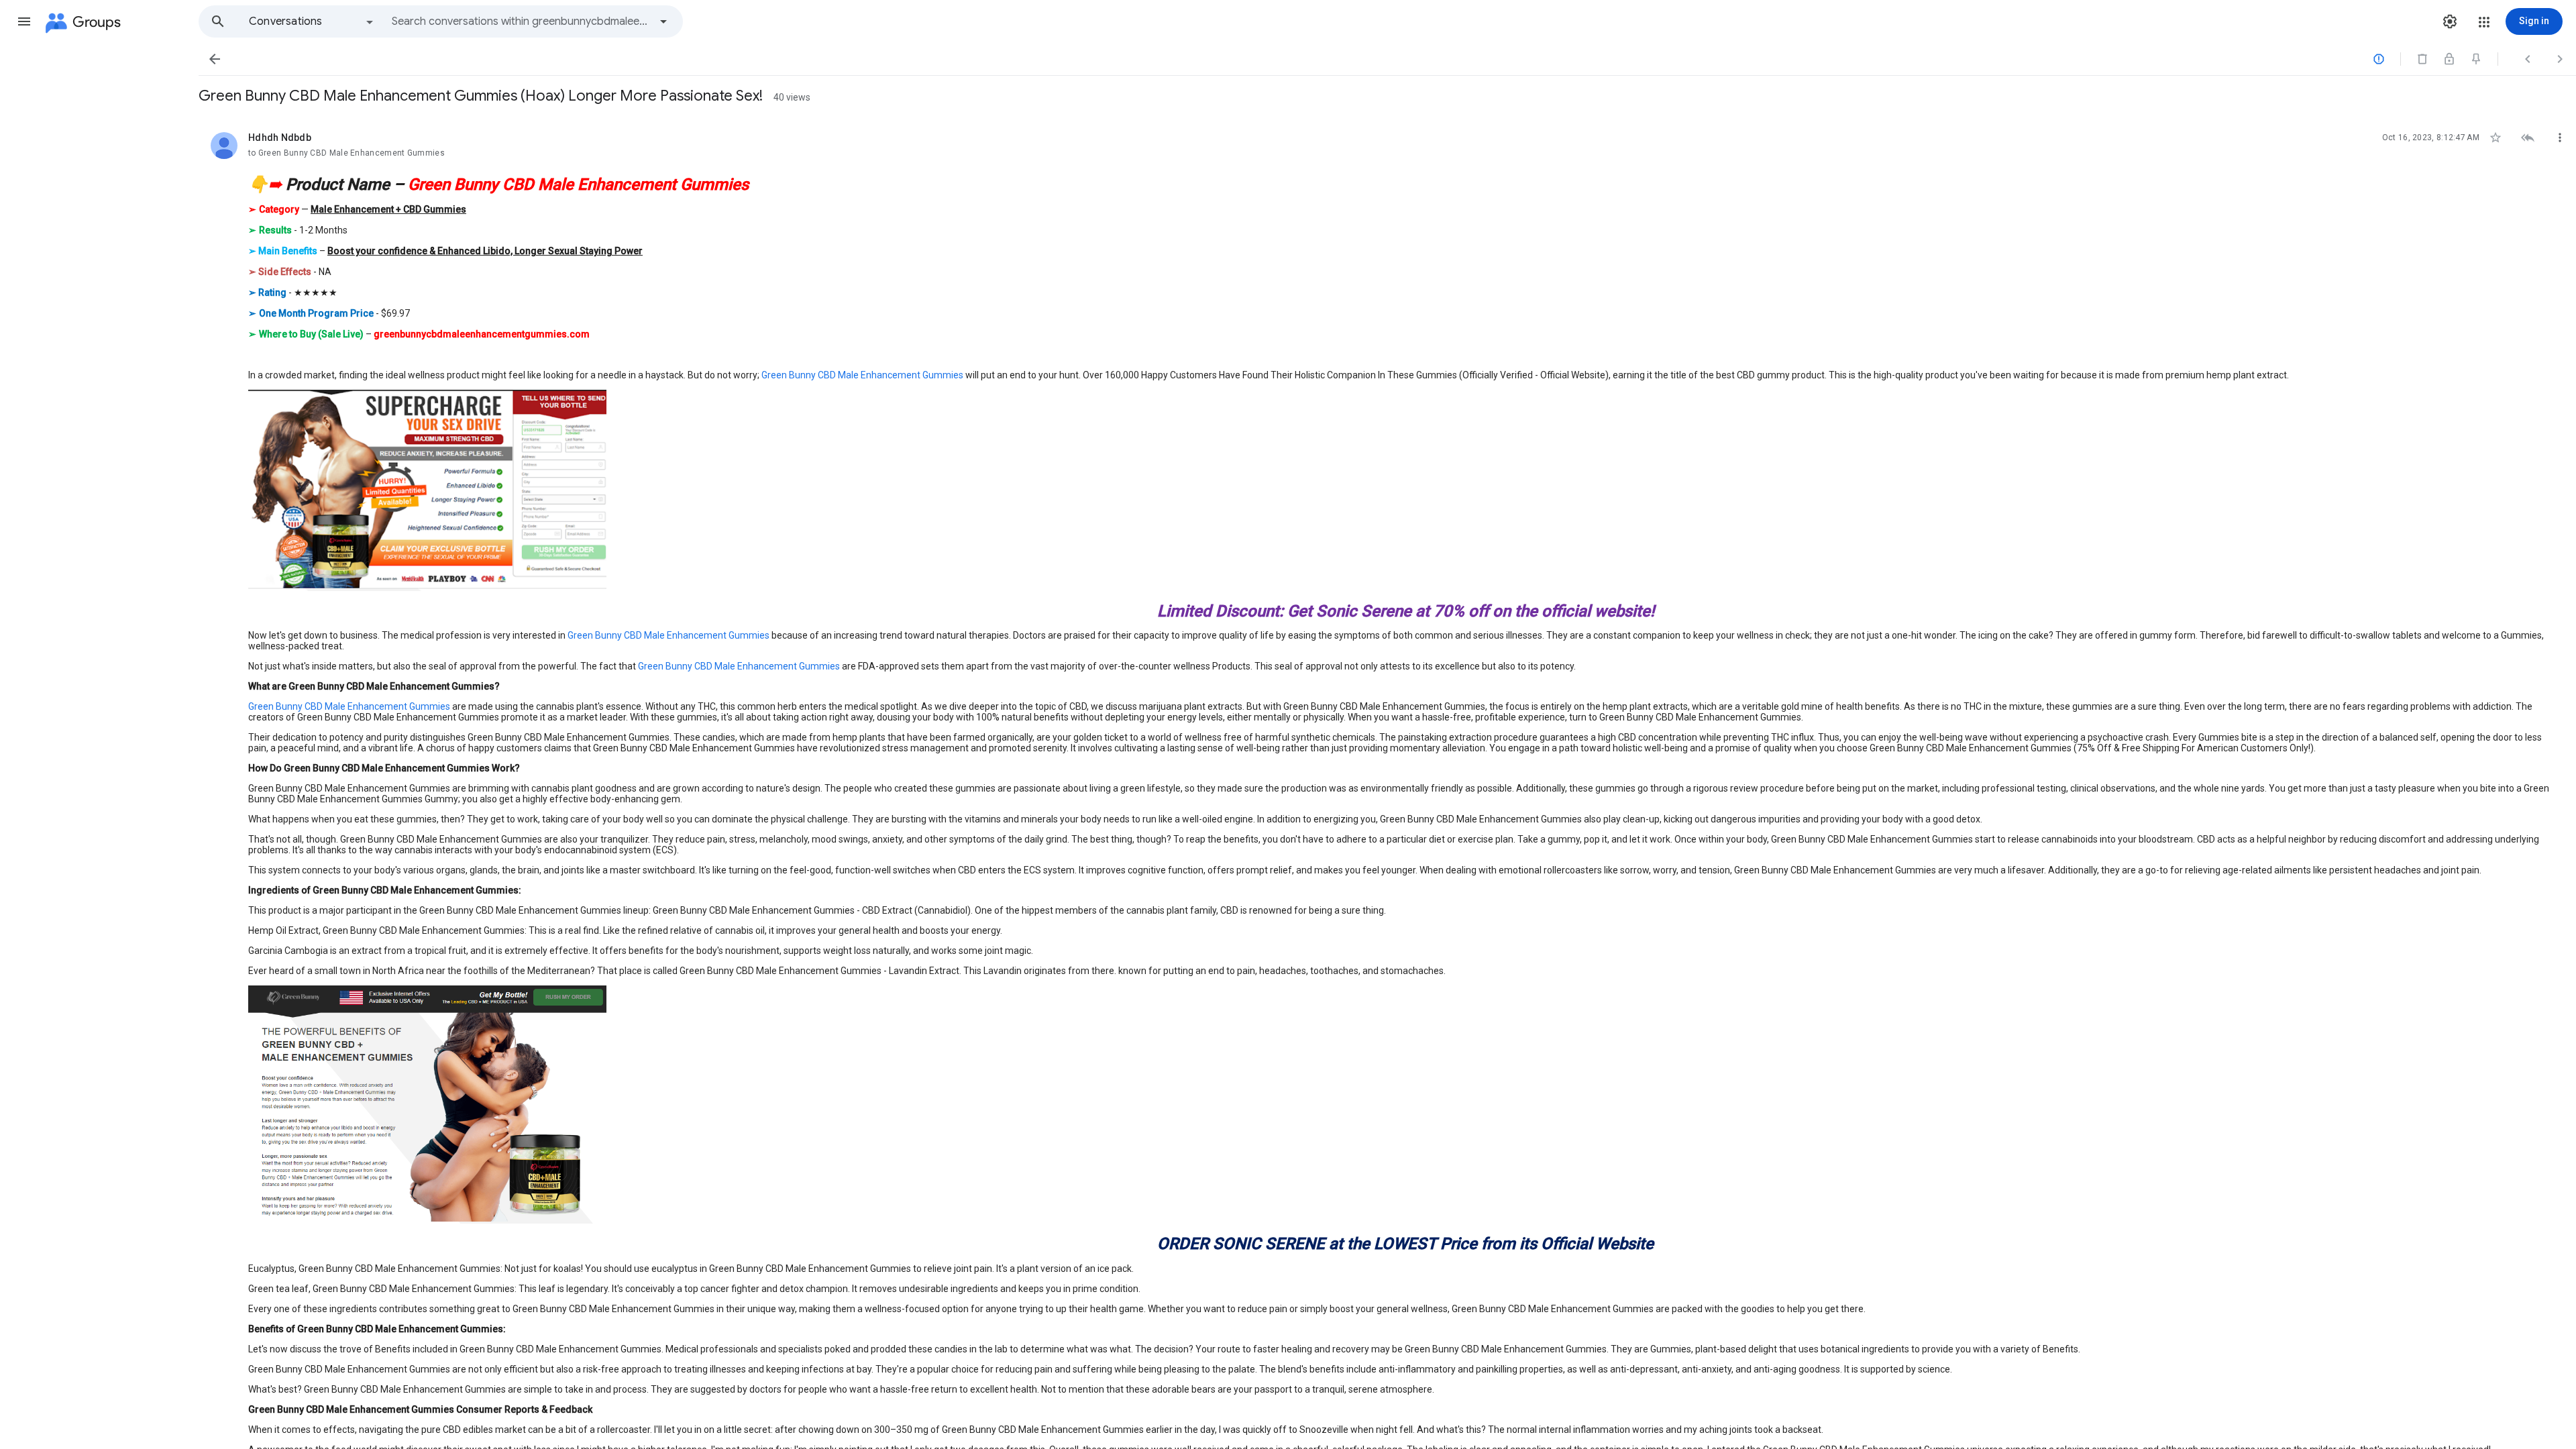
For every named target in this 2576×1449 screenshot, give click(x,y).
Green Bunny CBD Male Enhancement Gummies (862, 375)
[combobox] (521, 21)
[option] (312, 21)
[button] (24, 21)
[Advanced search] (663, 21)
